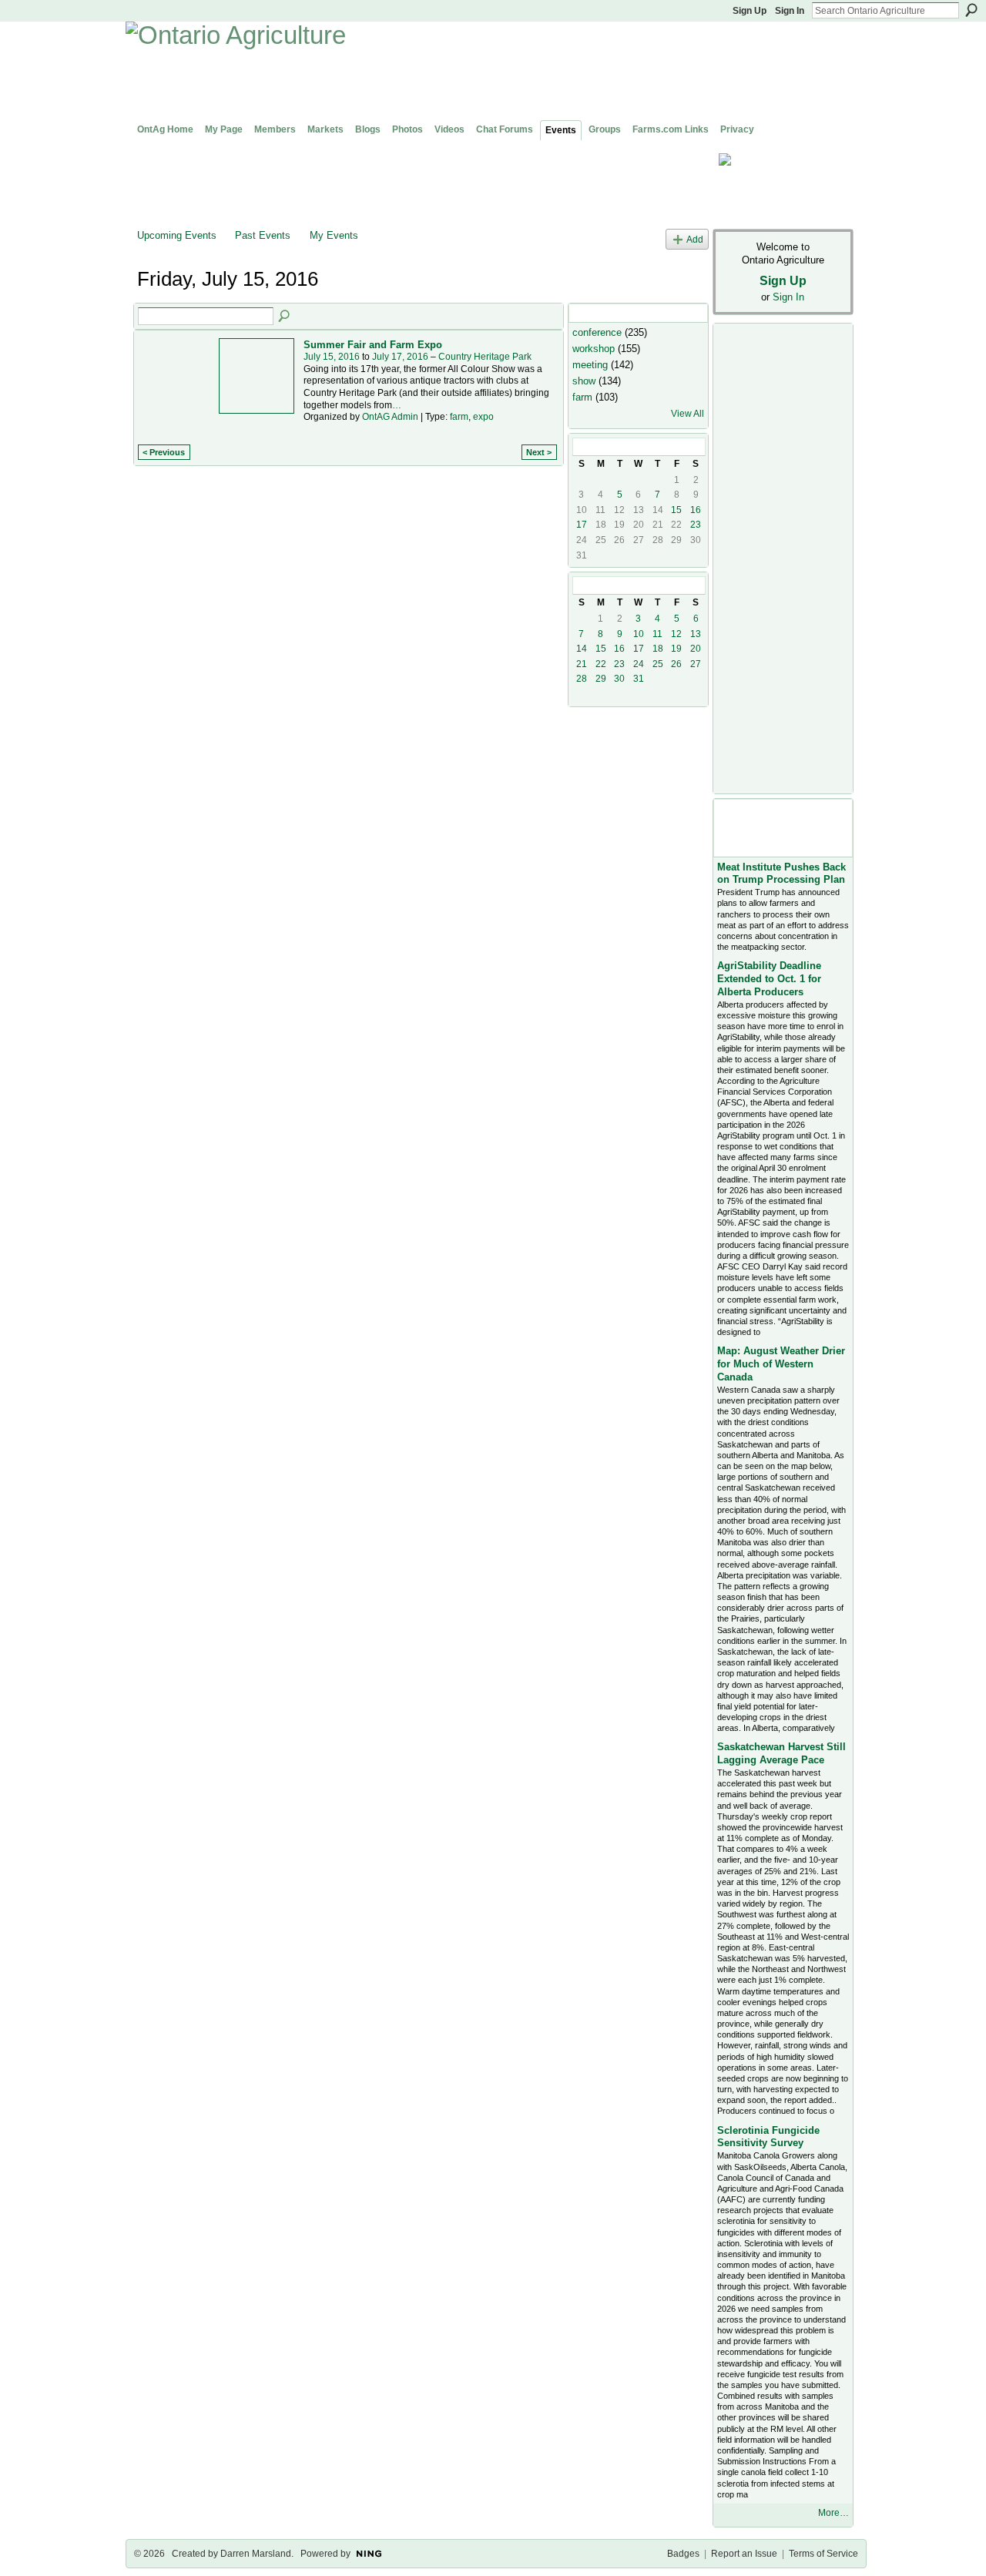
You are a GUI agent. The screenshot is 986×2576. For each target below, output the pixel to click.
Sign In (790, 11)
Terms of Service (823, 2554)
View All (688, 414)
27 (696, 664)
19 (676, 649)
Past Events (263, 235)
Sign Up (750, 11)
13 (696, 634)
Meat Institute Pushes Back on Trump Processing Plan (781, 874)
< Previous (164, 452)
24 (639, 664)
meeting (590, 365)
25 (658, 664)
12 (676, 634)
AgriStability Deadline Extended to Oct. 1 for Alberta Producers (769, 979)
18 (658, 649)
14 (582, 649)
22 (601, 664)
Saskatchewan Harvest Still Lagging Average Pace (781, 1753)
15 (676, 510)
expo (483, 417)
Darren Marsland (256, 2554)
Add (695, 239)
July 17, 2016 (400, 357)
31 (639, 679)
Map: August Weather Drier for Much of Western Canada (781, 1364)
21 (582, 664)
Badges (683, 2554)
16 (696, 510)
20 (696, 649)
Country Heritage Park (485, 357)
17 (582, 525)
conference (597, 332)
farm (459, 417)
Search (971, 10)
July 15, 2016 (332, 357)
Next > (539, 452)
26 (676, 664)
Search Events (285, 317)
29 (601, 679)
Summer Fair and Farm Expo (373, 345)
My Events (334, 235)
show (584, 381)
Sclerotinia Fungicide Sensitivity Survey (768, 2137)
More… (833, 2513)
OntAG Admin (390, 417)
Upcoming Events (177, 235)
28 (582, 679)
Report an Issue (744, 2554)
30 (619, 679)
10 (639, 634)
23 (696, 525)
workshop (594, 349)
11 (657, 634)
